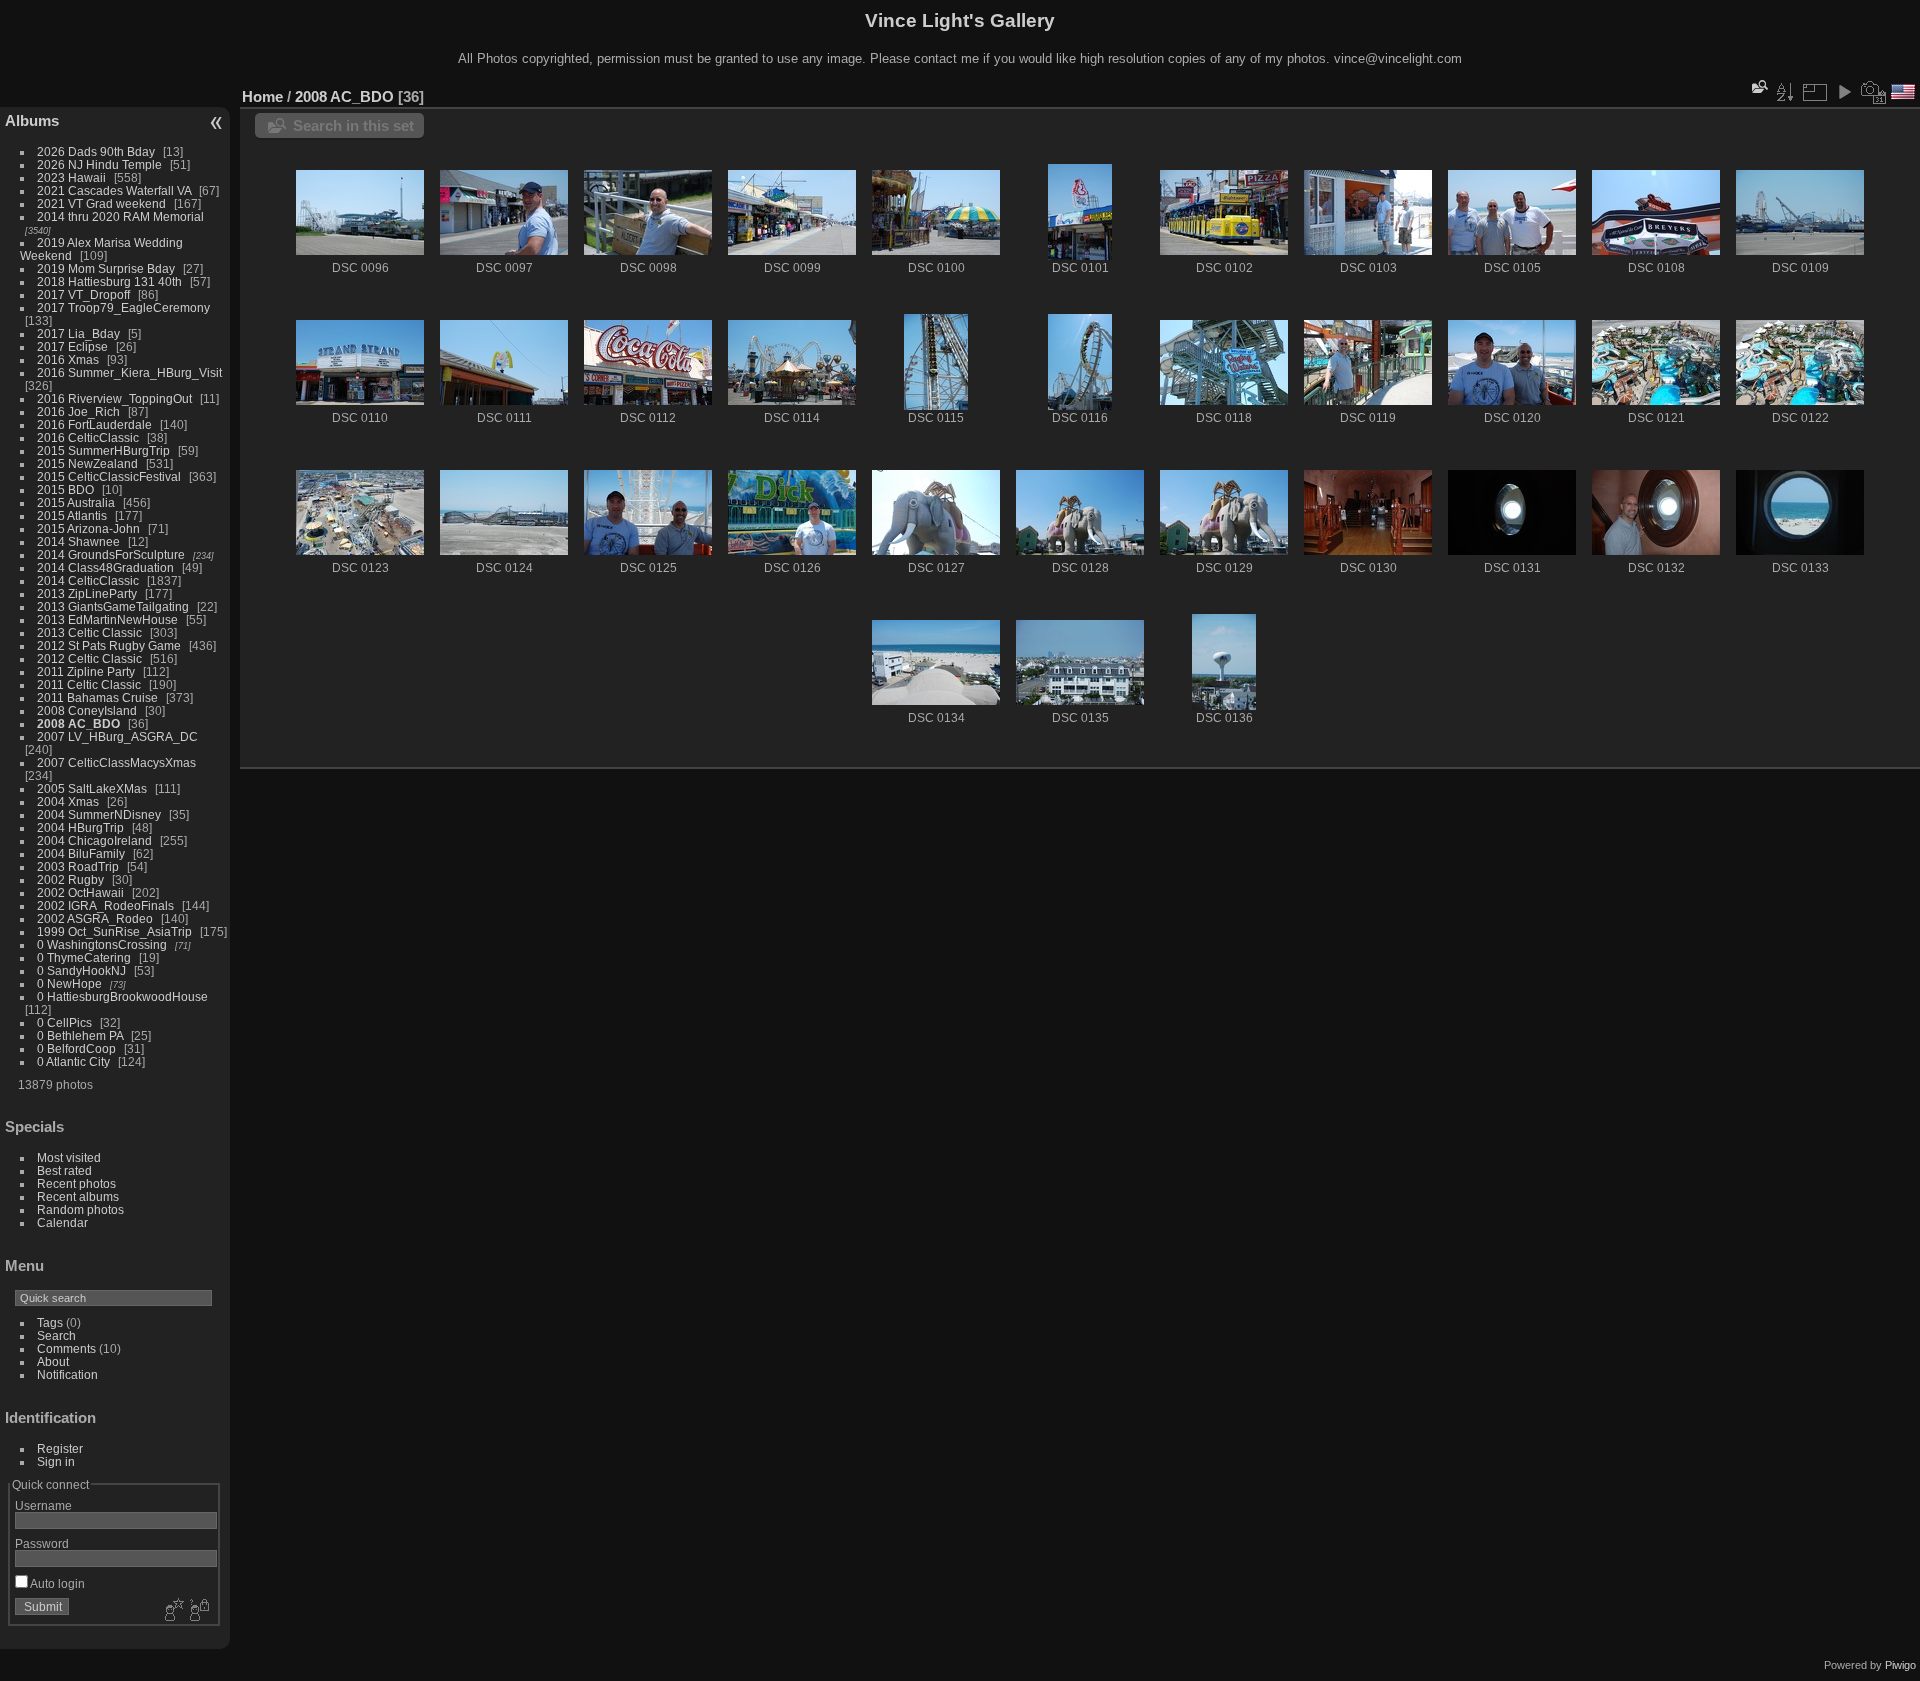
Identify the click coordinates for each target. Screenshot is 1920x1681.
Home (262, 96)
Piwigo (1900, 1665)
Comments (66, 1348)
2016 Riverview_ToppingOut (114, 398)
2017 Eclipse (72, 346)
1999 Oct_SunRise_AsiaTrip (114, 931)
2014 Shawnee (78, 541)
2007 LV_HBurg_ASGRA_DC (117, 736)
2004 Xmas (68, 801)
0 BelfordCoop (76, 1048)
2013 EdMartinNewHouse (107, 619)
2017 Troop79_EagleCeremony (123, 307)
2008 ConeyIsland (87, 710)
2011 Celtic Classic (89, 684)
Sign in (56, 1461)
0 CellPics (64, 1022)
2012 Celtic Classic (89, 658)
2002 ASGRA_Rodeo (95, 918)
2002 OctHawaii (80, 892)
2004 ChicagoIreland (94, 840)
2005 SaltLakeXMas (92, 788)
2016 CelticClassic (88, 437)
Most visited (69, 1157)
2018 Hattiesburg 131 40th (109, 281)
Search (56, 1335)
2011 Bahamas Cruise (97, 697)
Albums (32, 120)
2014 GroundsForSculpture (111, 554)
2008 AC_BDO (78, 723)
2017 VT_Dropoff (83, 294)
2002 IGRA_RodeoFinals (105, 905)
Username (43, 1505)
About (53, 1361)
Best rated (64, 1170)
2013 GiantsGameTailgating (113, 606)
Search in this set (353, 125)
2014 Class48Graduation (105, 567)
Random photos (80, 1209)
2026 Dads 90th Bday (96, 151)
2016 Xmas (68, 359)
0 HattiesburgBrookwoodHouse (122, 996)
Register (60, 1448)
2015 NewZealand (87, 463)
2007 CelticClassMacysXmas (116, 762)
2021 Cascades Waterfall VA (114, 190)
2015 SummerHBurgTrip (103, 450)
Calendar (62, 1222)
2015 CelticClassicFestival (109, 476)
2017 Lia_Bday (78, 333)
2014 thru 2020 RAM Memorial (120, 216)
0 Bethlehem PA (80, 1035)
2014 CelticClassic (88, 580)
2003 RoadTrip (78, 866)
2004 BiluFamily (81, 853)
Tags (50, 1322)
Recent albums (78, 1196)
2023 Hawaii (71, 177)
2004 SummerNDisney (99, 814)
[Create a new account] (172, 1611)
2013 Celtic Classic (89, 632)
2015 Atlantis (72, 515)
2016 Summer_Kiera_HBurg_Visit (129, 372)
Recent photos (76, 1183)
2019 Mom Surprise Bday (106, 268)
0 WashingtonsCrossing (102, 944)
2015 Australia (76, 502)
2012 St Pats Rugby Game (109, 645)
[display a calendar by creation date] (1874, 92)
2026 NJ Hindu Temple (99, 164)
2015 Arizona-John (88, 528)
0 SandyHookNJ (81, 970)
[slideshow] (1844, 92)
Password (42, 1543)
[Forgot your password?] (198, 1611)
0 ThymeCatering (84, 957)
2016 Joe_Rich (78, 411)
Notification (67, 1374)
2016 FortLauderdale (94, 424)
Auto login (56, 1583)
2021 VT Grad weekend (101, 203)
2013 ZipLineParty (87, 593)
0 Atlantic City (73, 1061)
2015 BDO (65, 489)
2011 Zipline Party (86, 671)
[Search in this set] (1758, 86)
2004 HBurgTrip (80, 827)
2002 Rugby (70, 879)
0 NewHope (69, 983)
